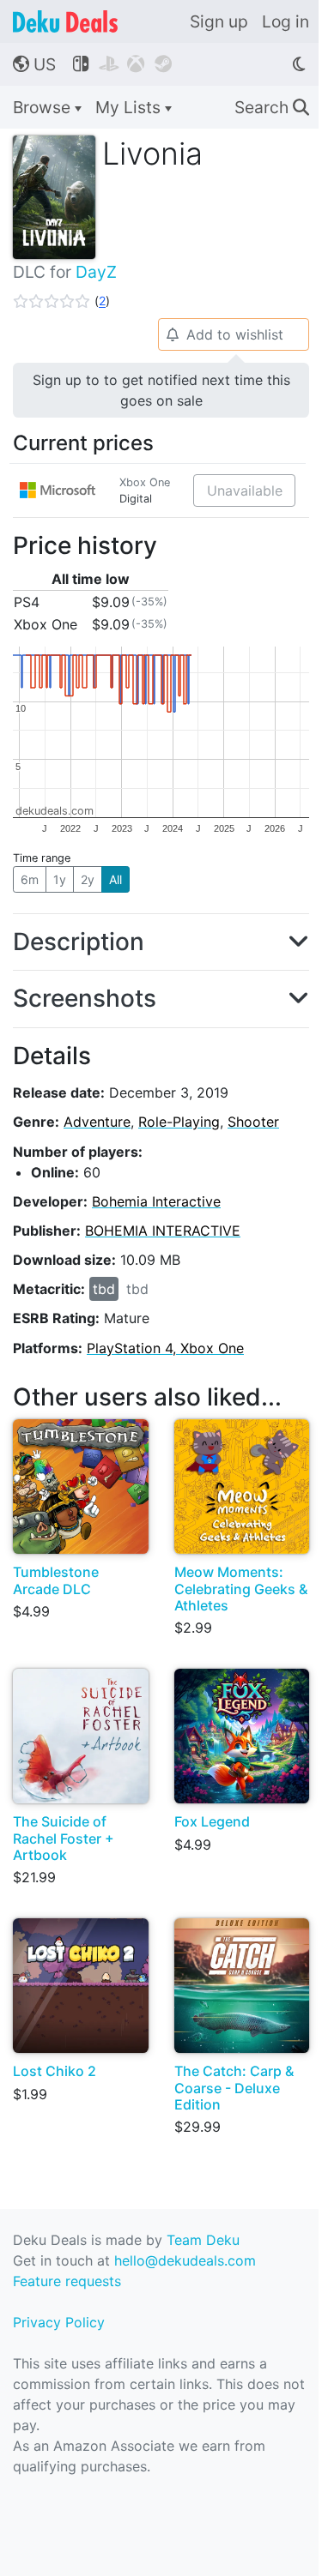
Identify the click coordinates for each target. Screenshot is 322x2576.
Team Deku (203, 2240)
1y (60, 879)
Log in (286, 21)
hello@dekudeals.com (185, 2260)
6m (30, 879)
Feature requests (67, 2281)
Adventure (97, 1122)
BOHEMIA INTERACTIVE (163, 1231)
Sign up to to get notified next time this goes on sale (161, 390)
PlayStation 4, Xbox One (165, 1348)
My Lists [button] (130, 107)
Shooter (253, 1122)
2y (88, 879)
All (115, 879)
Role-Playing (179, 1122)
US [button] (34, 64)
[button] (61, 301)
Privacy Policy (59, 2322)
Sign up (219, 21)
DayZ (96, 272)
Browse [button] (44, 107)
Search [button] (272, 107)
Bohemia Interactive (156, 1201)
